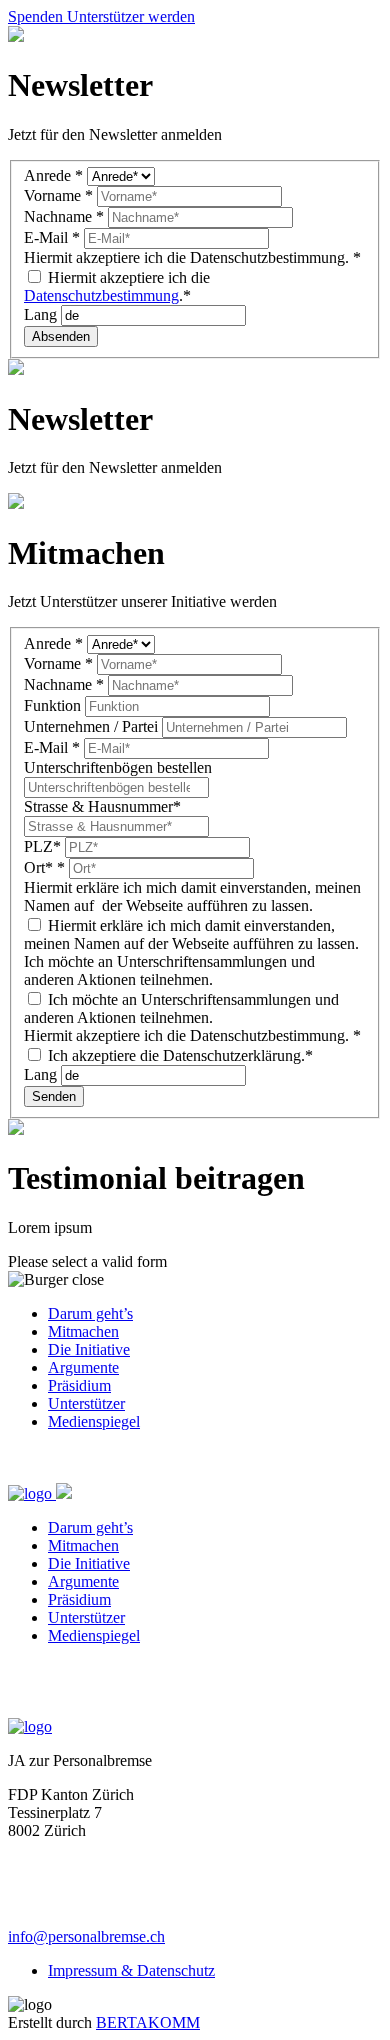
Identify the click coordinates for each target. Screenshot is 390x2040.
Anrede (53, 175)
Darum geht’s (90, 1313)
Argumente (83, 1367)
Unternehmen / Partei (93, 726)
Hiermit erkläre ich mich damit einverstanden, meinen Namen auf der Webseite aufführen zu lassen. (191, 934)
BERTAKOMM (148, 2022)
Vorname (58, 195)
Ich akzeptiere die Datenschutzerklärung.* (178, 1055)
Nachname (64, 216)
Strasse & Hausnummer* (102, 806)
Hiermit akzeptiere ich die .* (117, 286)
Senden (54, 1096)
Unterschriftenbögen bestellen (118, 767)
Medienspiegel (94, 1421)
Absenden (61, 336)
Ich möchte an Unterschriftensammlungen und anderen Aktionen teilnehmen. (181, 1008)
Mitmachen (83, 1331)
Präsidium (79, 1385)
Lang (42, 314)
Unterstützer (86, 1403)
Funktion (54, 705)
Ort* (44, 867)
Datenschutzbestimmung (101, 295)
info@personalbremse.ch (86, 1936)
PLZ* (44, 846)
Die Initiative (89, 1349)
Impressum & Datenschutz (131, 1970)
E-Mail (52, 237)
